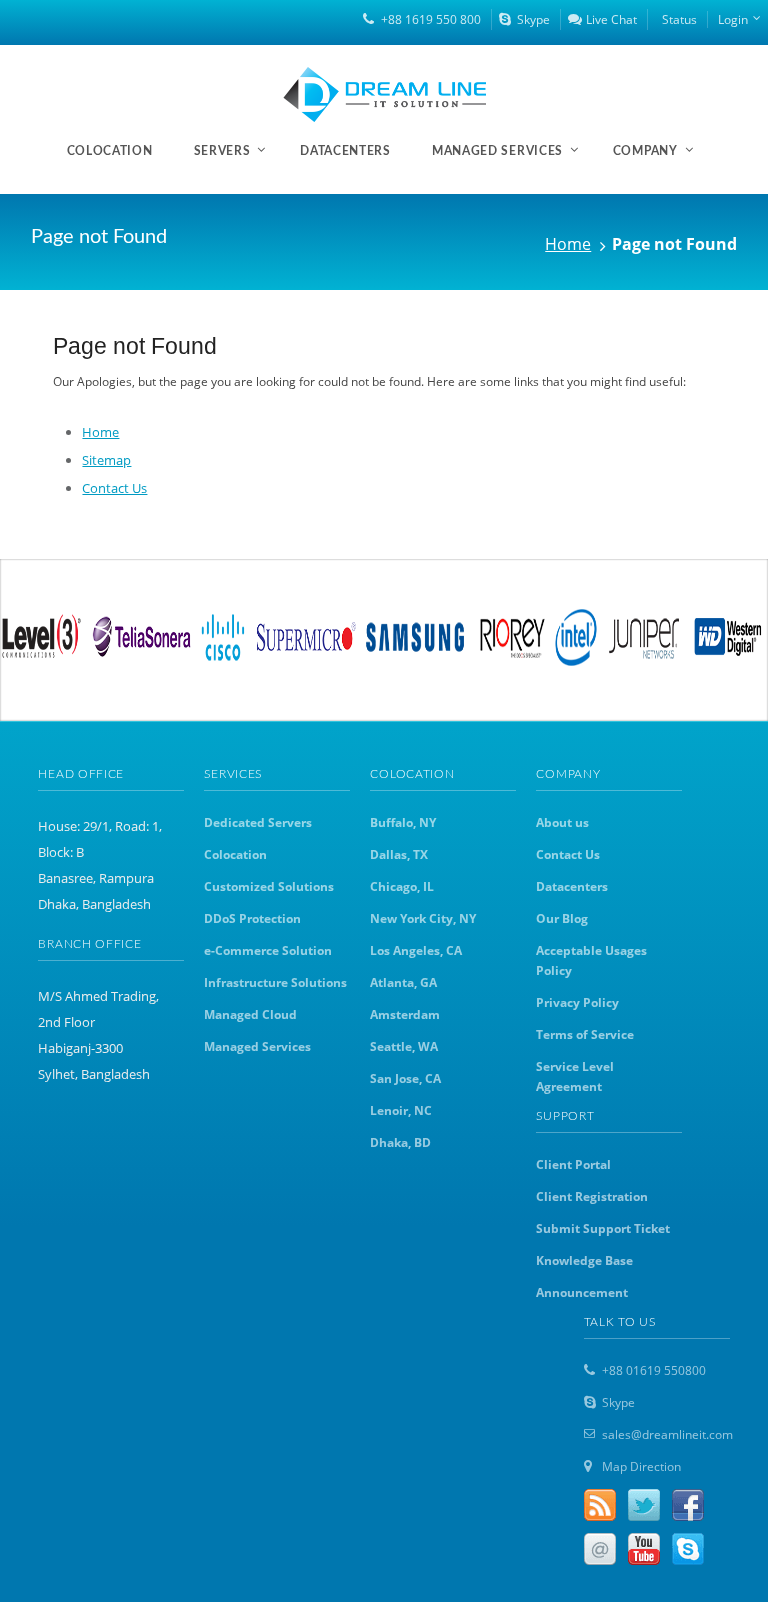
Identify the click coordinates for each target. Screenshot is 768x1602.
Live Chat (611, 19)
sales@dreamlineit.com (667, 1434)
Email (600, 1549)
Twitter (644, 1505)
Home (568, 244)
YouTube (644, 1549)
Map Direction (641, 1466)
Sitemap (106, 460)
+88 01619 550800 (654, 1370)
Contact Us (114, 488)
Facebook (688, 1505)
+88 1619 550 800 (431, 19)
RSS (600, 1505)
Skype (533, 19)
